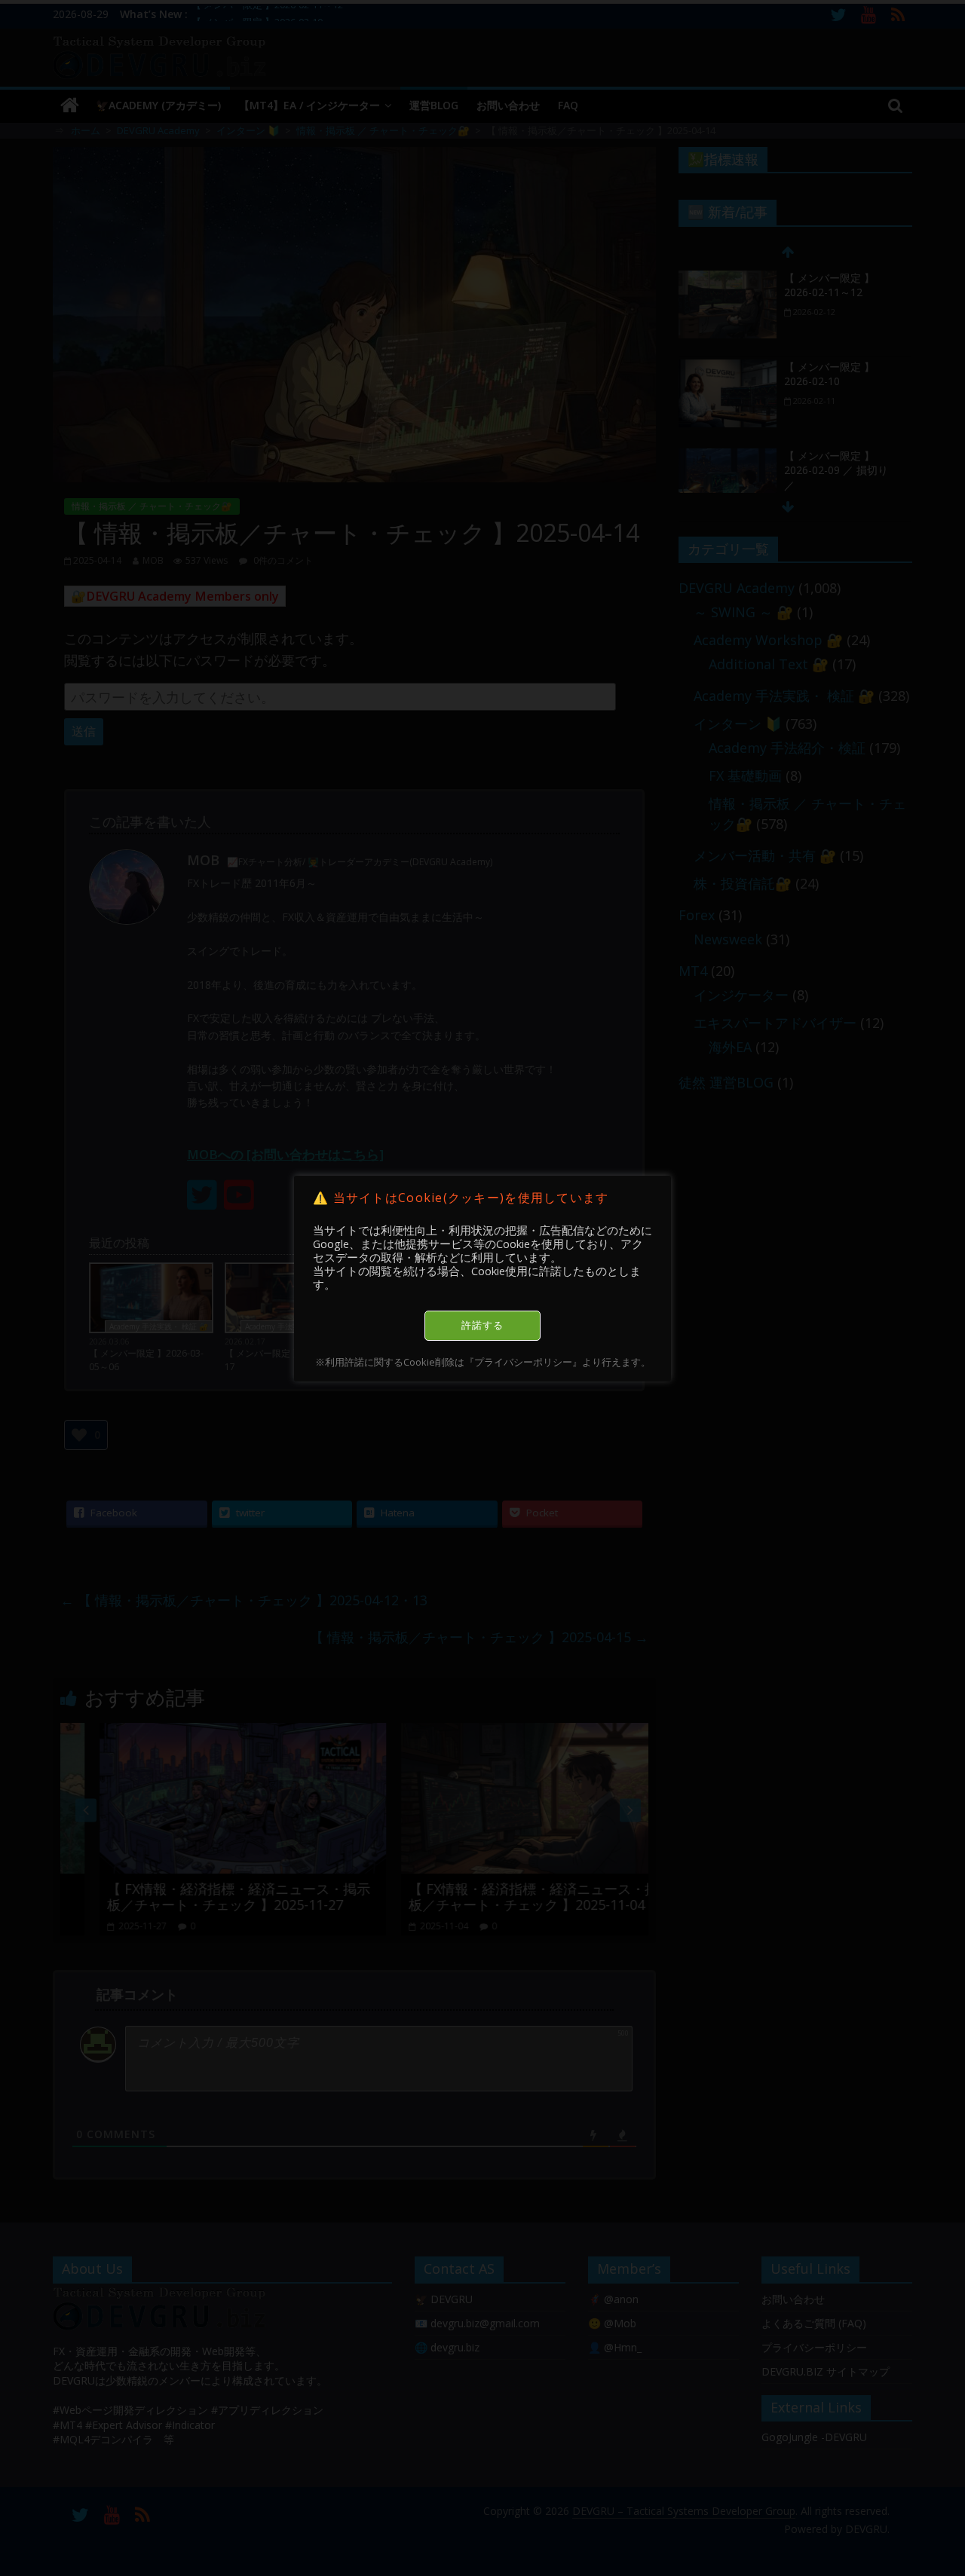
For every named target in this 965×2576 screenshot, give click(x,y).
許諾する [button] (482, 1325)
